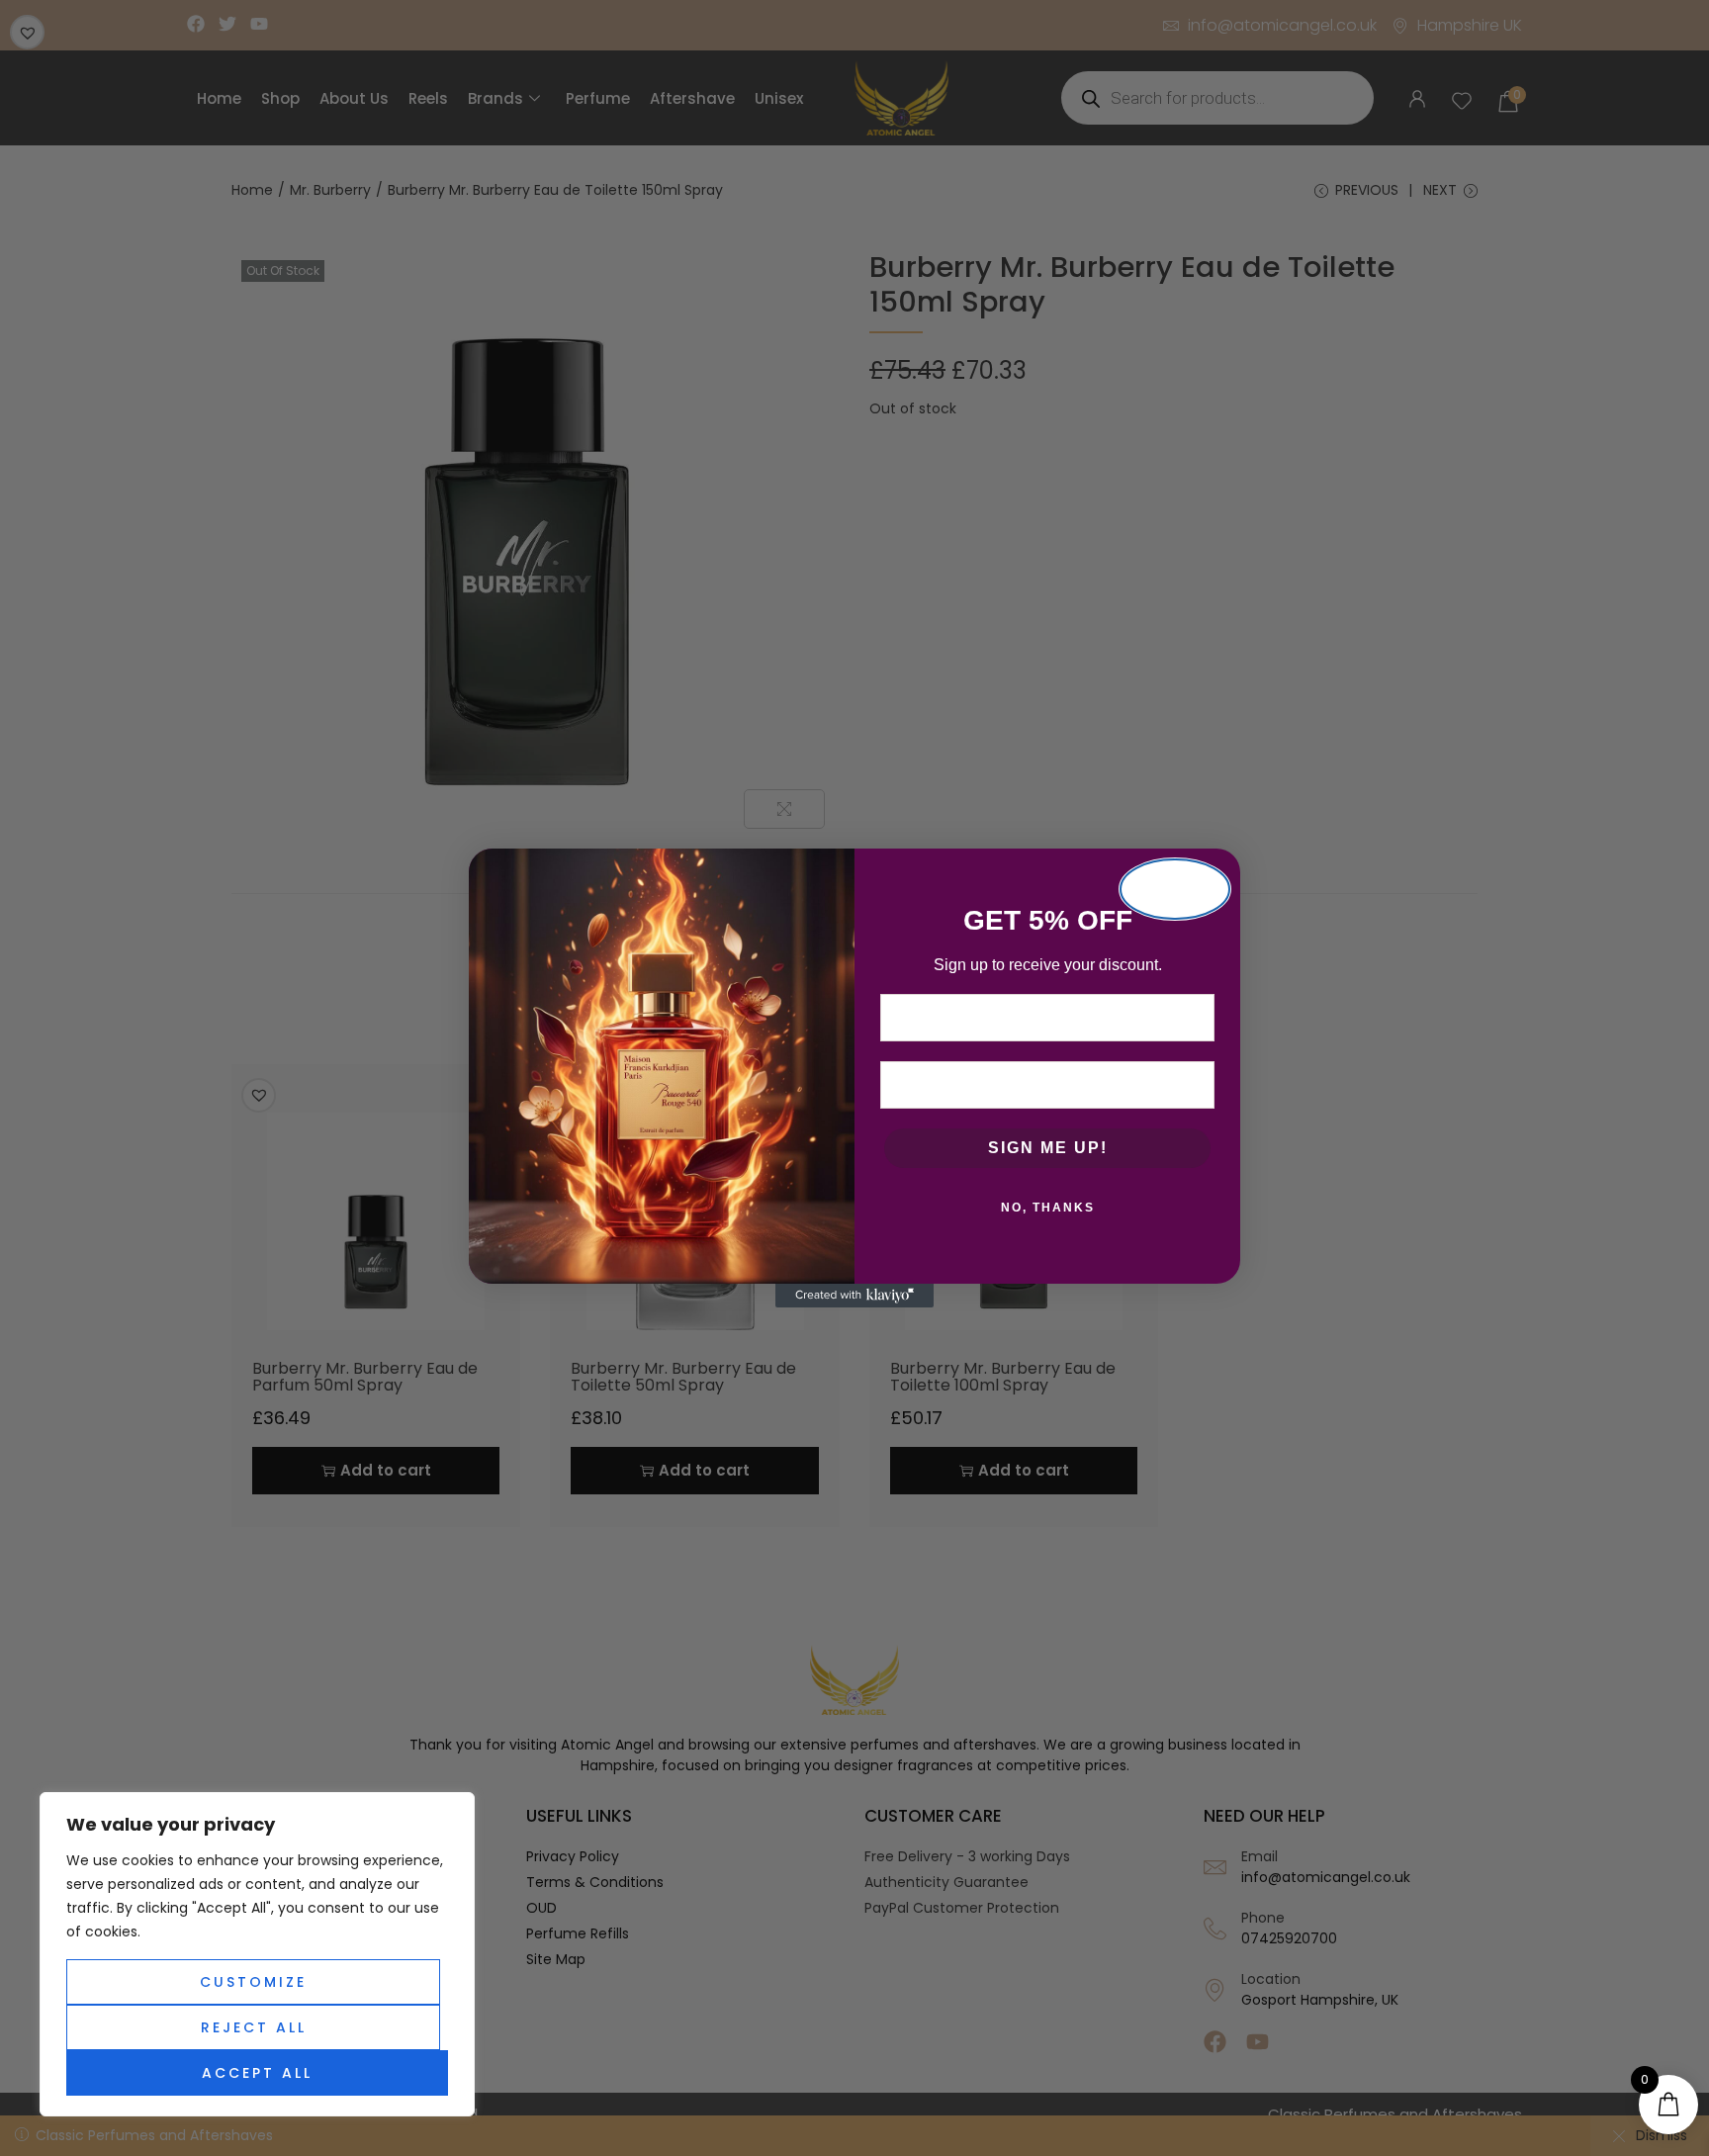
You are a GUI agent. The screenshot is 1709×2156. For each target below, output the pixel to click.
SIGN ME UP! (1048, 1148)
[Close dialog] (1175, 889)
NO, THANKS (1048, 1208)
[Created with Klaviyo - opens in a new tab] (854, 1296)
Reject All (254, 2027)
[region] (257, 1954)
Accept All (257, 2073)
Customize (253, 1982)
